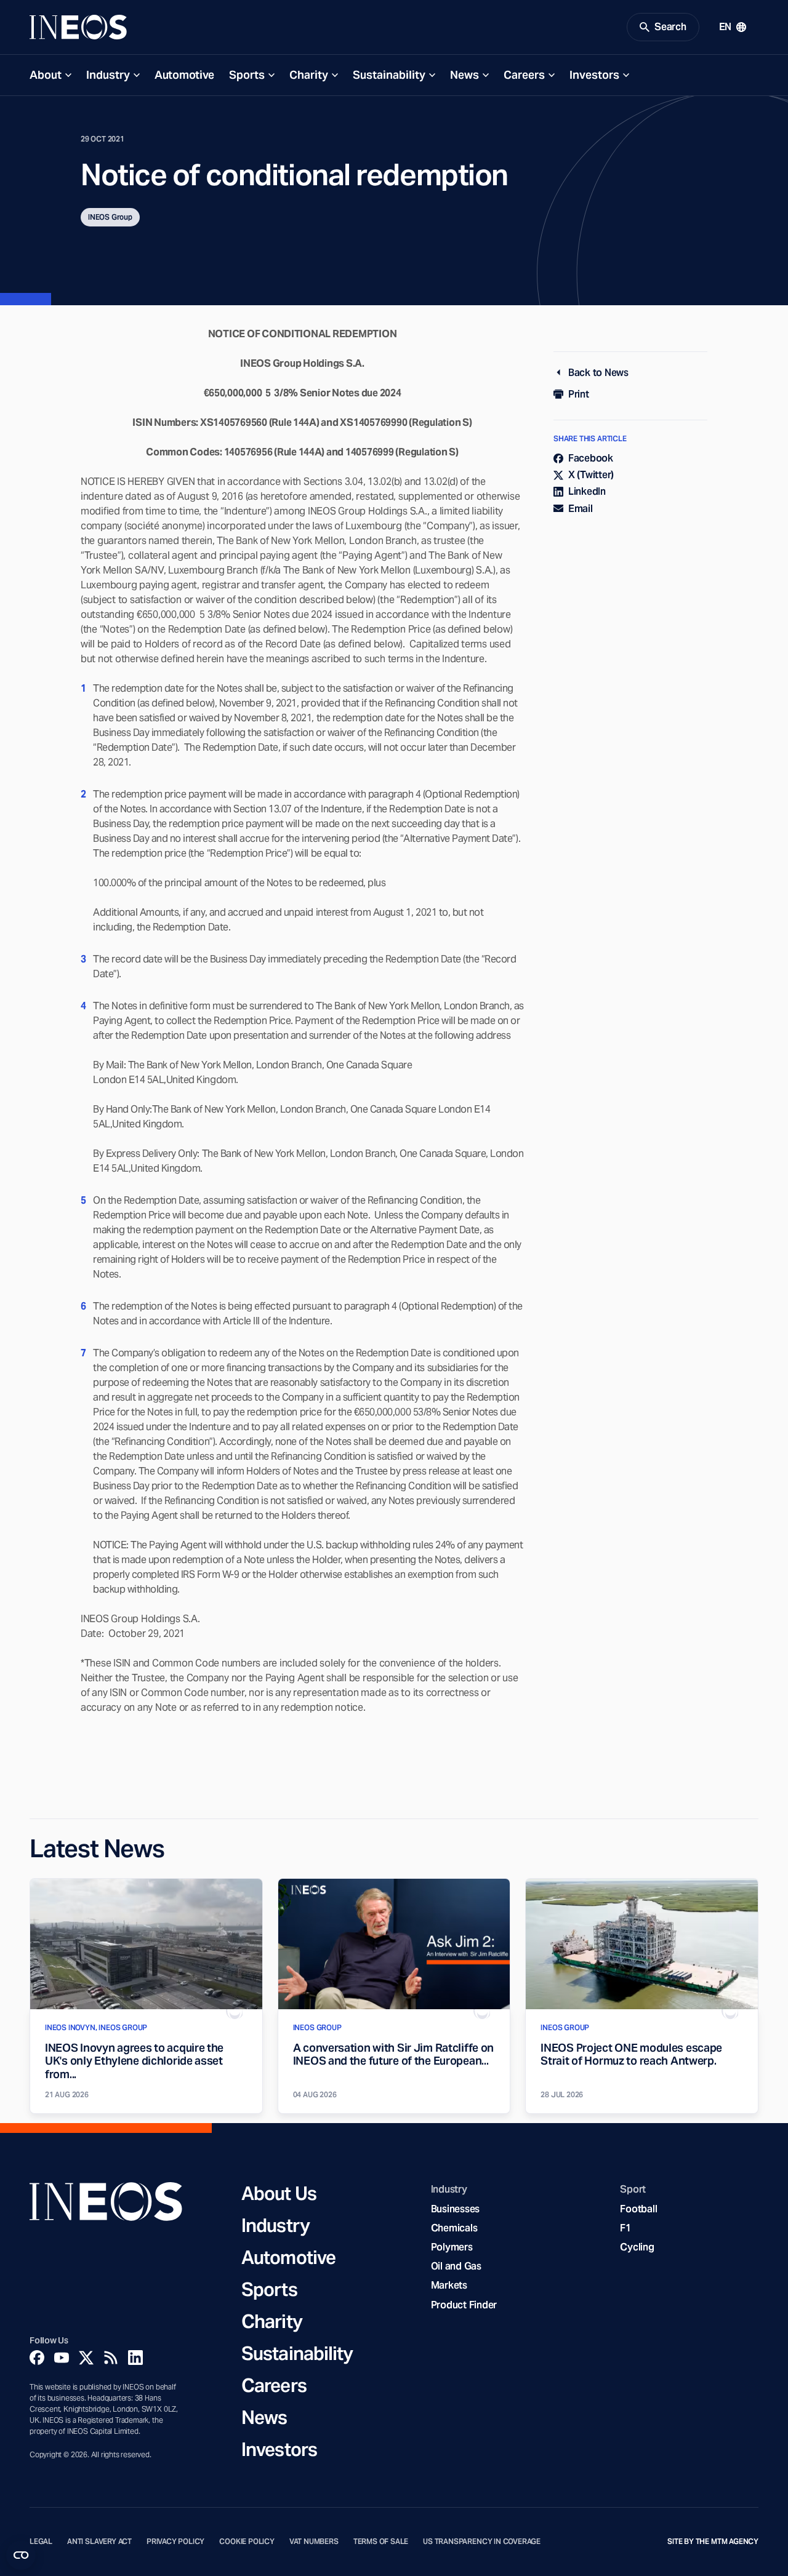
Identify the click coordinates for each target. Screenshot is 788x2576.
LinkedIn (587, 491)
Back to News (598, 373)
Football (638, 2209)
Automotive (184, 75)
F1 (625, 2228)
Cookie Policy (247, 2542)
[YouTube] (62, 2358)
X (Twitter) (591, 475)
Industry (108, 75)
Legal (41, 2542)
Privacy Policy (175, 2542)
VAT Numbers (314, 2542)
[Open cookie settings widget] (21, 2555)
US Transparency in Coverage (482, 2542)
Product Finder (464, 2305)
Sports (247, 75)
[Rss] (111, 2358)
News (464, 75)
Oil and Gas (456, 2266)
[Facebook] (37, 2358)
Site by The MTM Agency (713, 2542)
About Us (279, 2193)
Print (579, 394)
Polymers (452, 2247)
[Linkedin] (135, 2358)
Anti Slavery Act (99, 2542)
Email (581, 509)
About (46, 75)
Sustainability (389, 75)
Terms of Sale (381, 2542)
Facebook (591, 458)
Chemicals (454, 2228)
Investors (594, 75)
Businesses (455, 2209)
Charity (309, 75)
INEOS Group (110, 217)
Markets (449, 2285)
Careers (524, 75)
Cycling (637, 2247)
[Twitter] (86, 2358)
